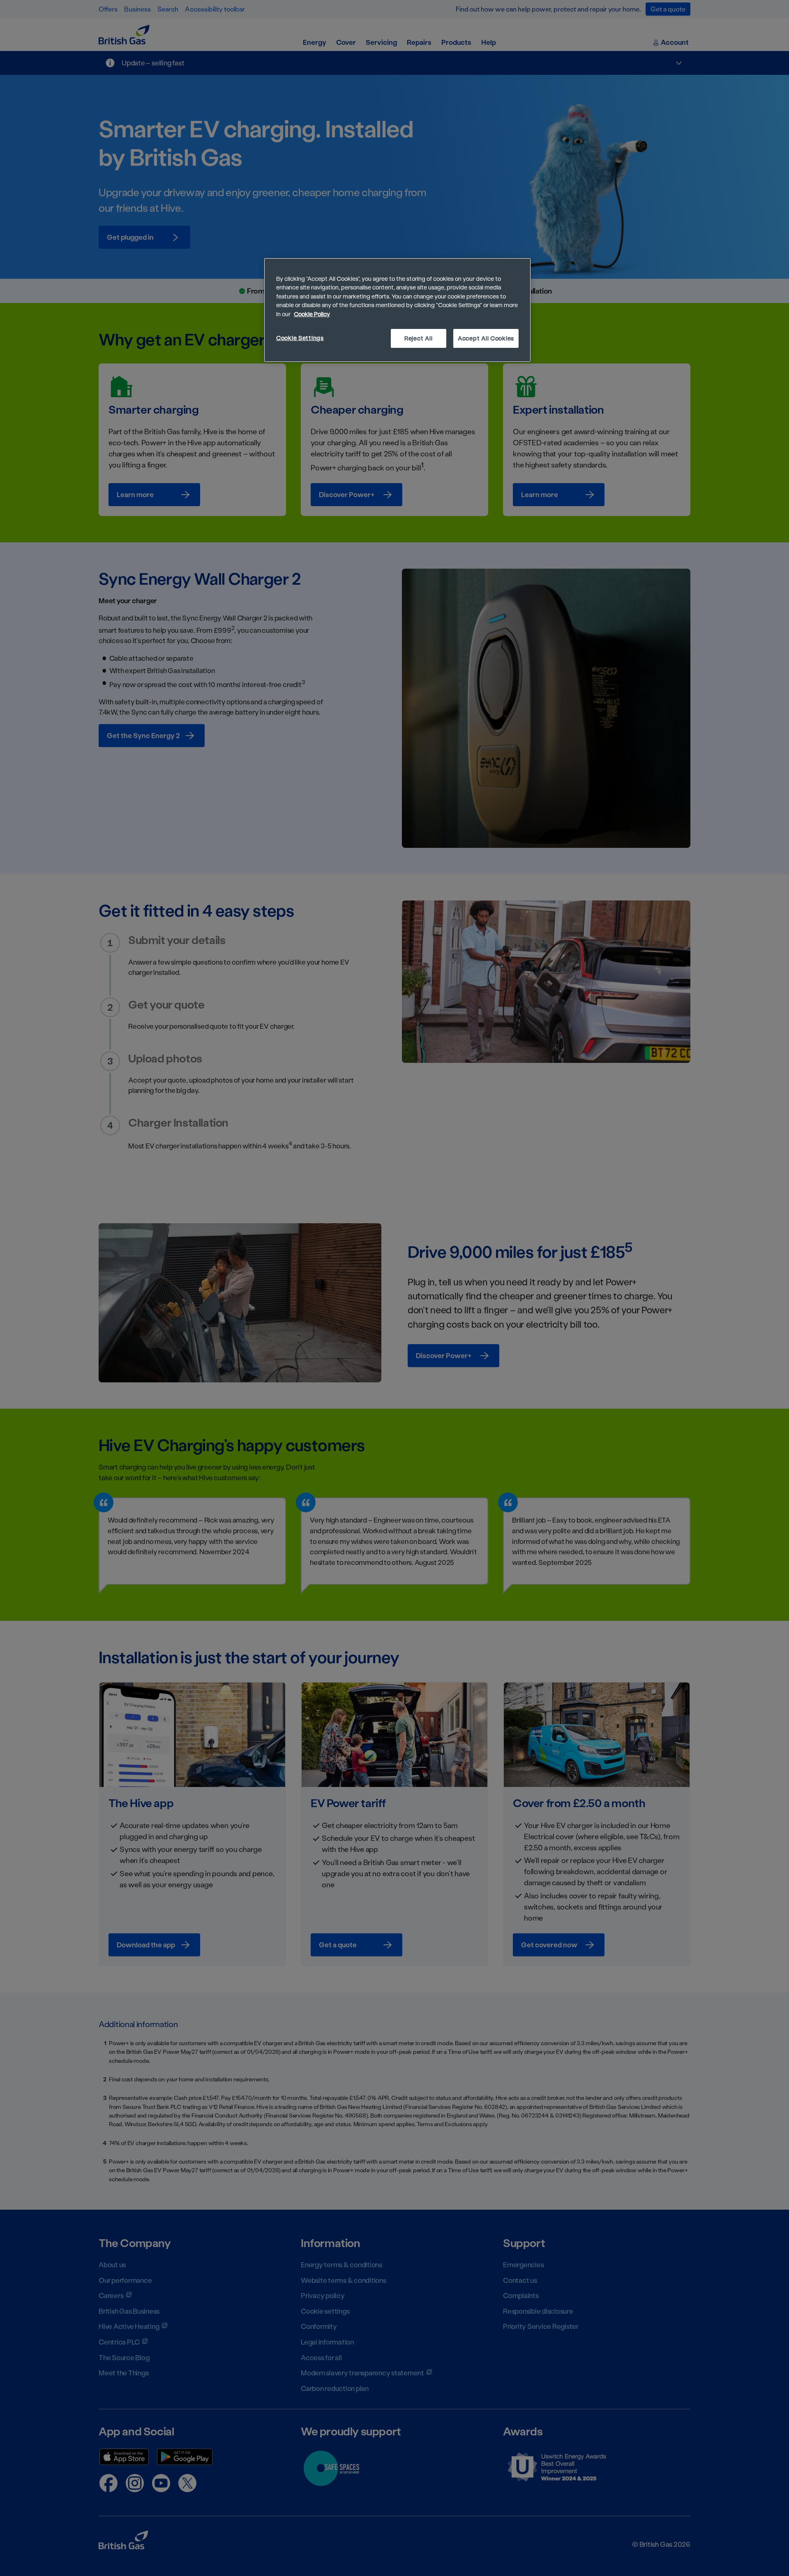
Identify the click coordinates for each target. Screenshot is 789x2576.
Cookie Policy (312, 314)
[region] (397, 310)
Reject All (418, 338)
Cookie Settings (300, 338)
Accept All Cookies (486, 338)
